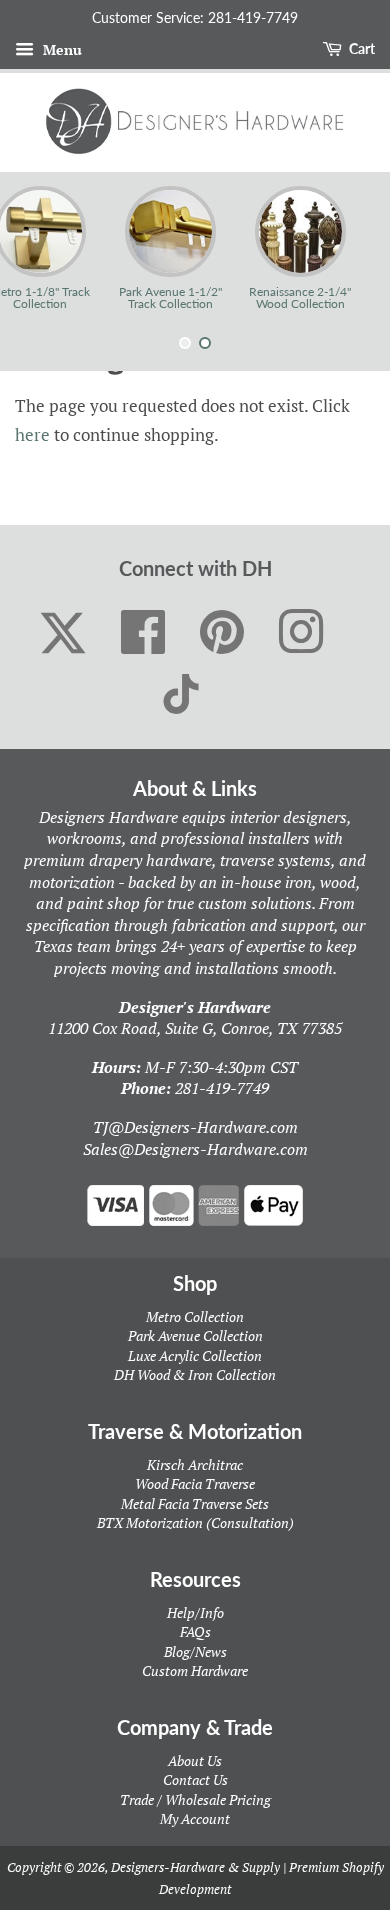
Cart (360, 48)
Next (347, 248)
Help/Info (195, 1612)
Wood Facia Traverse (195, 1483)
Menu (60, 49)
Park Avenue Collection (195, 1335)
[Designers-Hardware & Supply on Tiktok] (181, 694)
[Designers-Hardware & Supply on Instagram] (301, 633)
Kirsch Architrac (195, 1464)
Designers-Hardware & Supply (195, 1867)
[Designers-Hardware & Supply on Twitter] (63, 633)
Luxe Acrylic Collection (195, 1355)
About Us (195, 1760)
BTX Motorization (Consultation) (195, 1522)
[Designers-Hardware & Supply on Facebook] (143, 633)
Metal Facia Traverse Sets (195, 1503)
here (32, 434)
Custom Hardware (195, 1670)
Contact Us (195, 1779)
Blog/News (195, 1651)
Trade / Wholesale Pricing (195, 1799)
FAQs (195, 1631)
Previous (42, 248)
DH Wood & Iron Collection (195, 1374)
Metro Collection (195, 1316)
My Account (195, 1818)
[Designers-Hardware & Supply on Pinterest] (222, 633)
